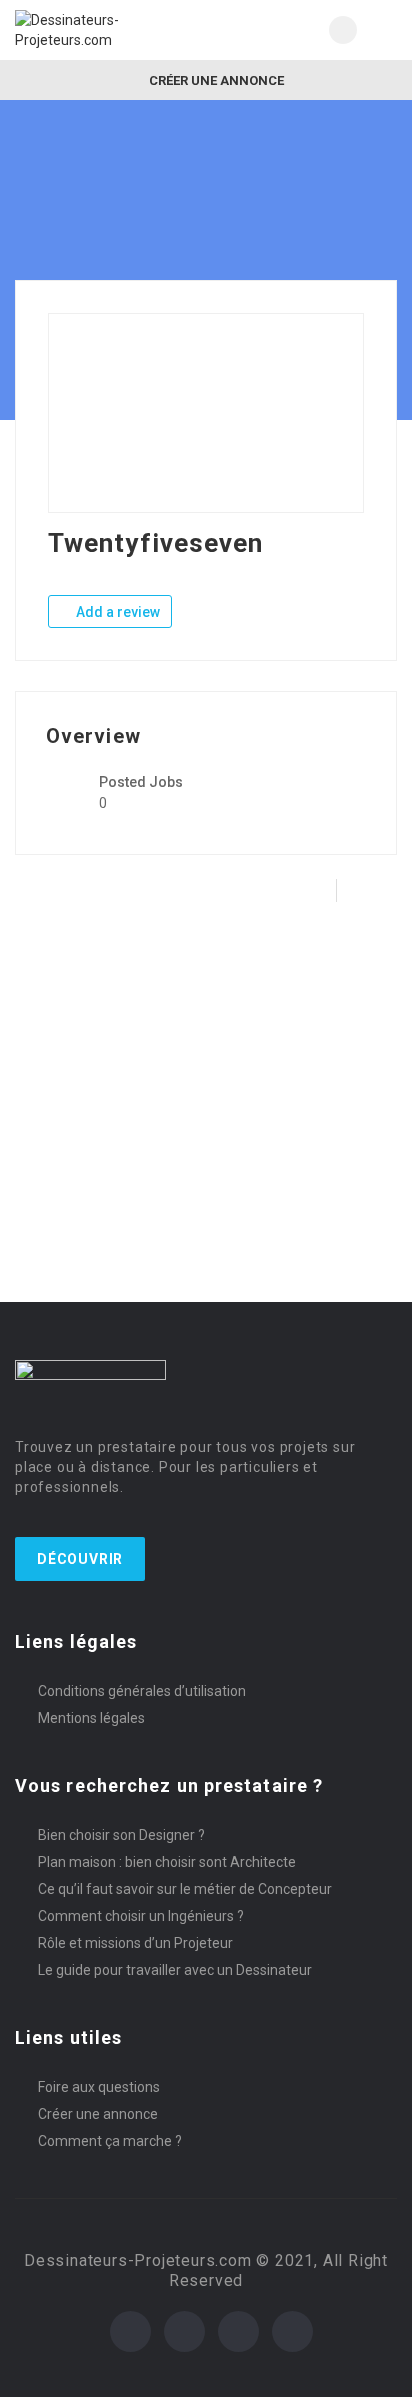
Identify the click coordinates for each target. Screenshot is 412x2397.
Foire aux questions (99, 2087)
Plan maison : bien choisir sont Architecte (167, 1862)
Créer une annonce (215, 80)
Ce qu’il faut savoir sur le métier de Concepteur (185, 1889)
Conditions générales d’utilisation (142, 1691)
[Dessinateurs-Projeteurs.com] (110, 30)
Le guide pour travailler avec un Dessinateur (175, 1970)
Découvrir (80, 1559)
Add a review (116, 612)
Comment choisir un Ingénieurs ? (141, 1916)
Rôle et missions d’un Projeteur (135, 1943)
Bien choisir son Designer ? (121, 1835)
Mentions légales (91, 1718)
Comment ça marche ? (110, 2141)
